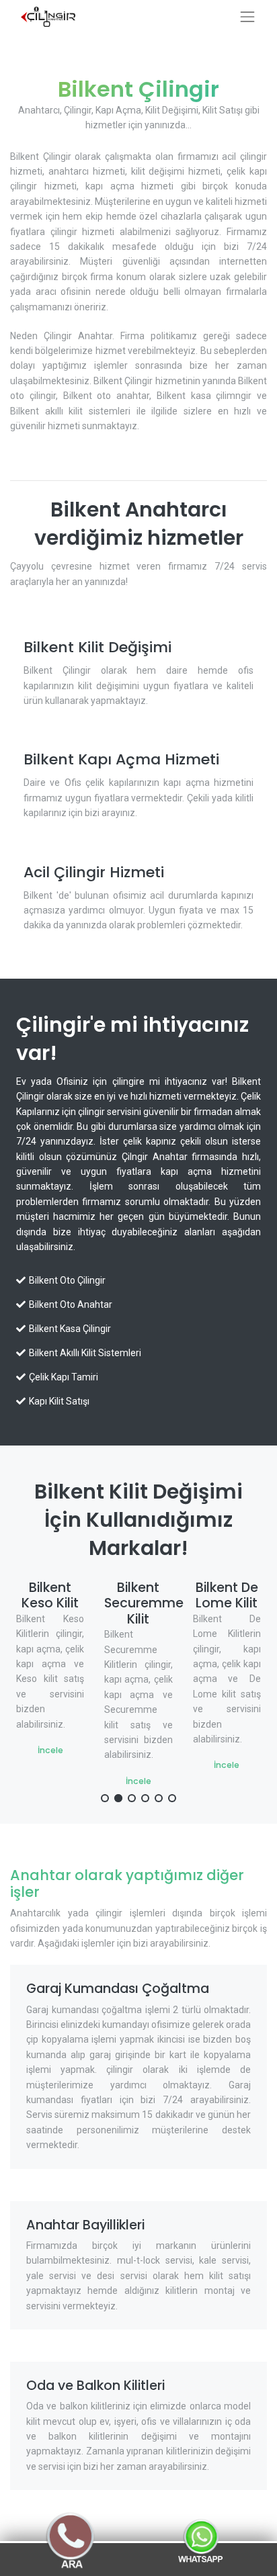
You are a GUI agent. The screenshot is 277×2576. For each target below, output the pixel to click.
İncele (87, 1781)
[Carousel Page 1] (105, 1798)
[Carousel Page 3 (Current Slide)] (132, 1798)
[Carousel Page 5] (159, 1798)
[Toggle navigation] (247, 17)
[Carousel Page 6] (172, 1798)
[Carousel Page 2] (118, 1798)
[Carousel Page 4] (145, 1798)
